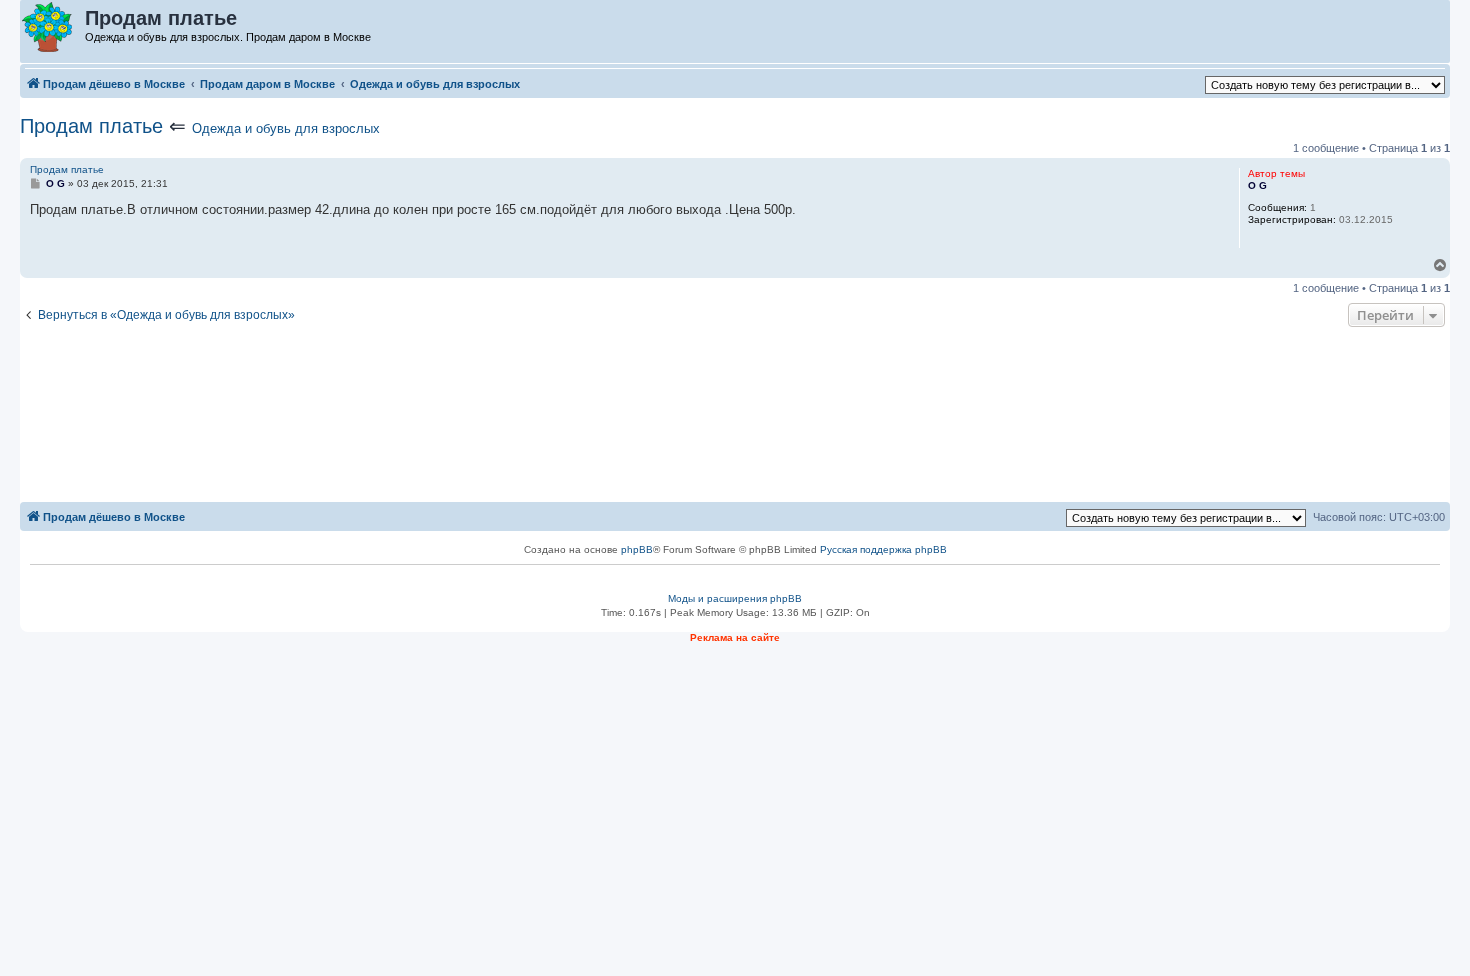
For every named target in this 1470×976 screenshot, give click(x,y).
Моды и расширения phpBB (735, 598)
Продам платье (91, 126)
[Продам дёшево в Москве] (53, 28)
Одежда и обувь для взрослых (286, 128)
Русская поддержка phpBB (883, 549)
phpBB (637, 549)
